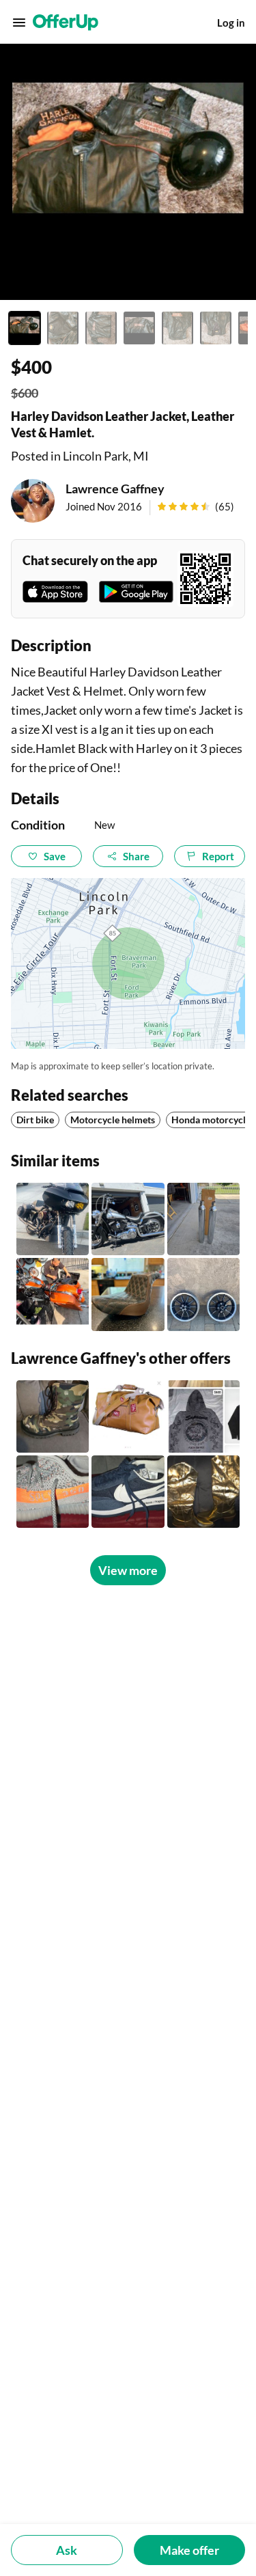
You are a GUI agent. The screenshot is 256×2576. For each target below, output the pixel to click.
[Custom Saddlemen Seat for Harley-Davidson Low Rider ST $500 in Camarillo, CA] (128, 1294)
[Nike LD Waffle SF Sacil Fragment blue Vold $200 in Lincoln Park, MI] (128, 1492)
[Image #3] (101, 328)
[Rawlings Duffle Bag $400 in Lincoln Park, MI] (128, 1416)
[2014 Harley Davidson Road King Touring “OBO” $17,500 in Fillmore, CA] (53, 1294)
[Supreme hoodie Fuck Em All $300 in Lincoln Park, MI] (203, 1416)
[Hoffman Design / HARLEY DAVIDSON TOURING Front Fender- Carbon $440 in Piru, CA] (53, 1219)
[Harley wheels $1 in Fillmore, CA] (203, 1294)
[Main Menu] (19, 23)
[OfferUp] (66, 23)
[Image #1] (25, 328)
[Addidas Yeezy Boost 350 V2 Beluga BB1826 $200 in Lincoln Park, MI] (53, 1492)
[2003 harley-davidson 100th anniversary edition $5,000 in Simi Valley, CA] (128, 1219)
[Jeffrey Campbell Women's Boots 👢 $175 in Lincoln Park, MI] (203, 1492)
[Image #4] (139, 328)
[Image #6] (216, 328)
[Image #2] (63, 328)
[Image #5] (177, 328)
